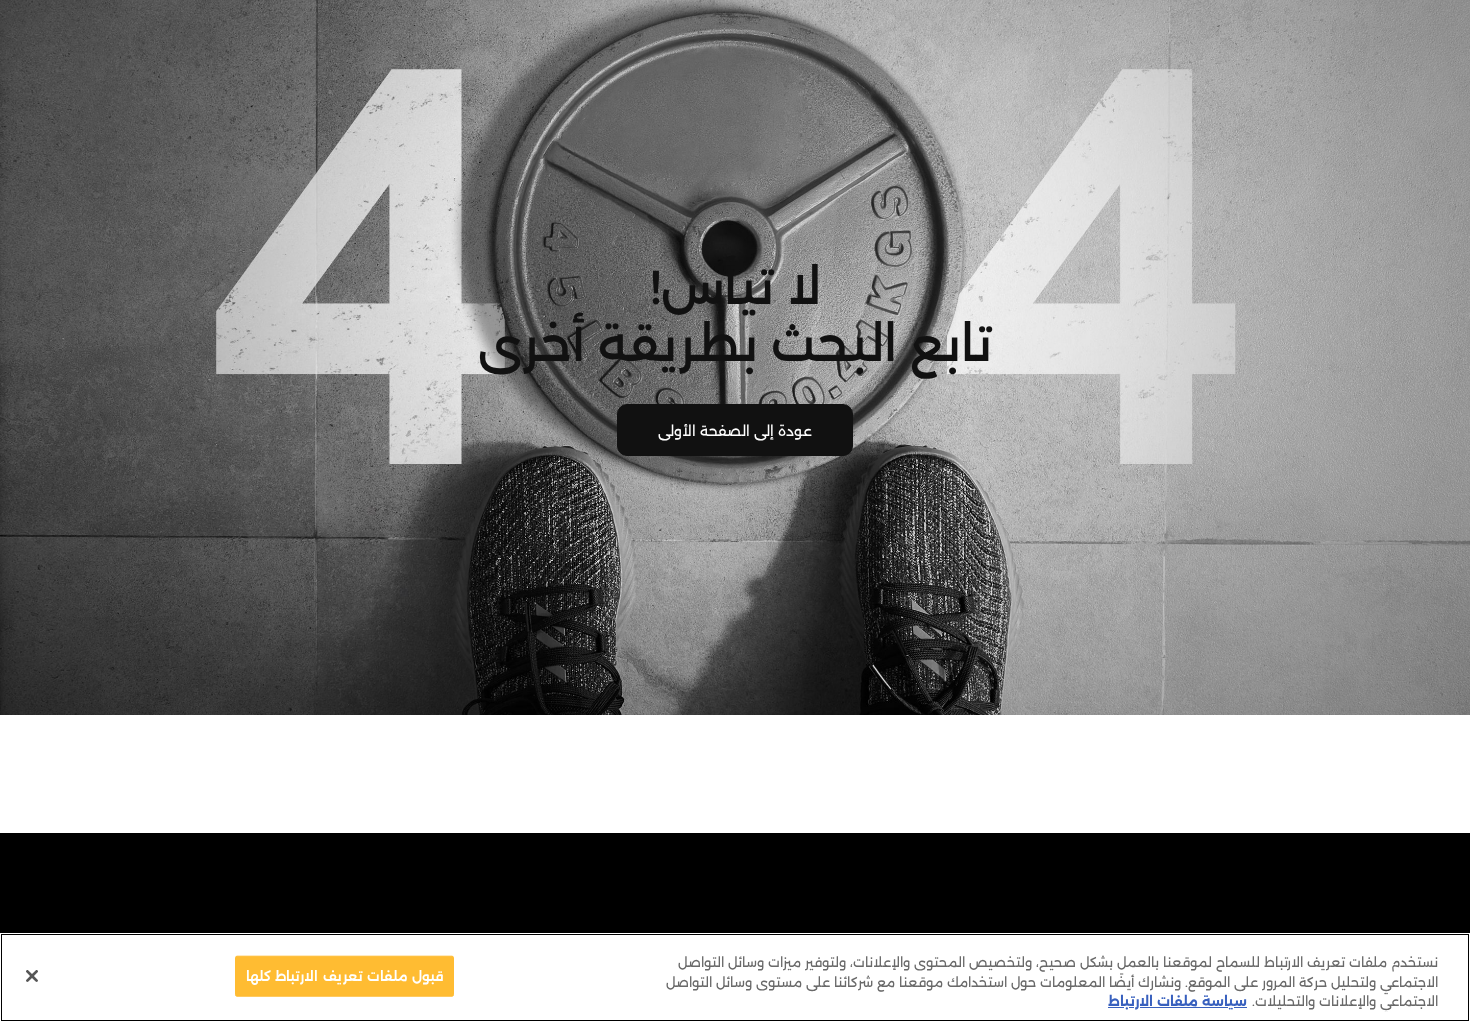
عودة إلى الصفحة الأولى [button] (735, 431)
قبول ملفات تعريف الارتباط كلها (344, 975)
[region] (735, 977)
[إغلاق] (32, 976)
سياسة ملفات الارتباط (1177, 1001)
